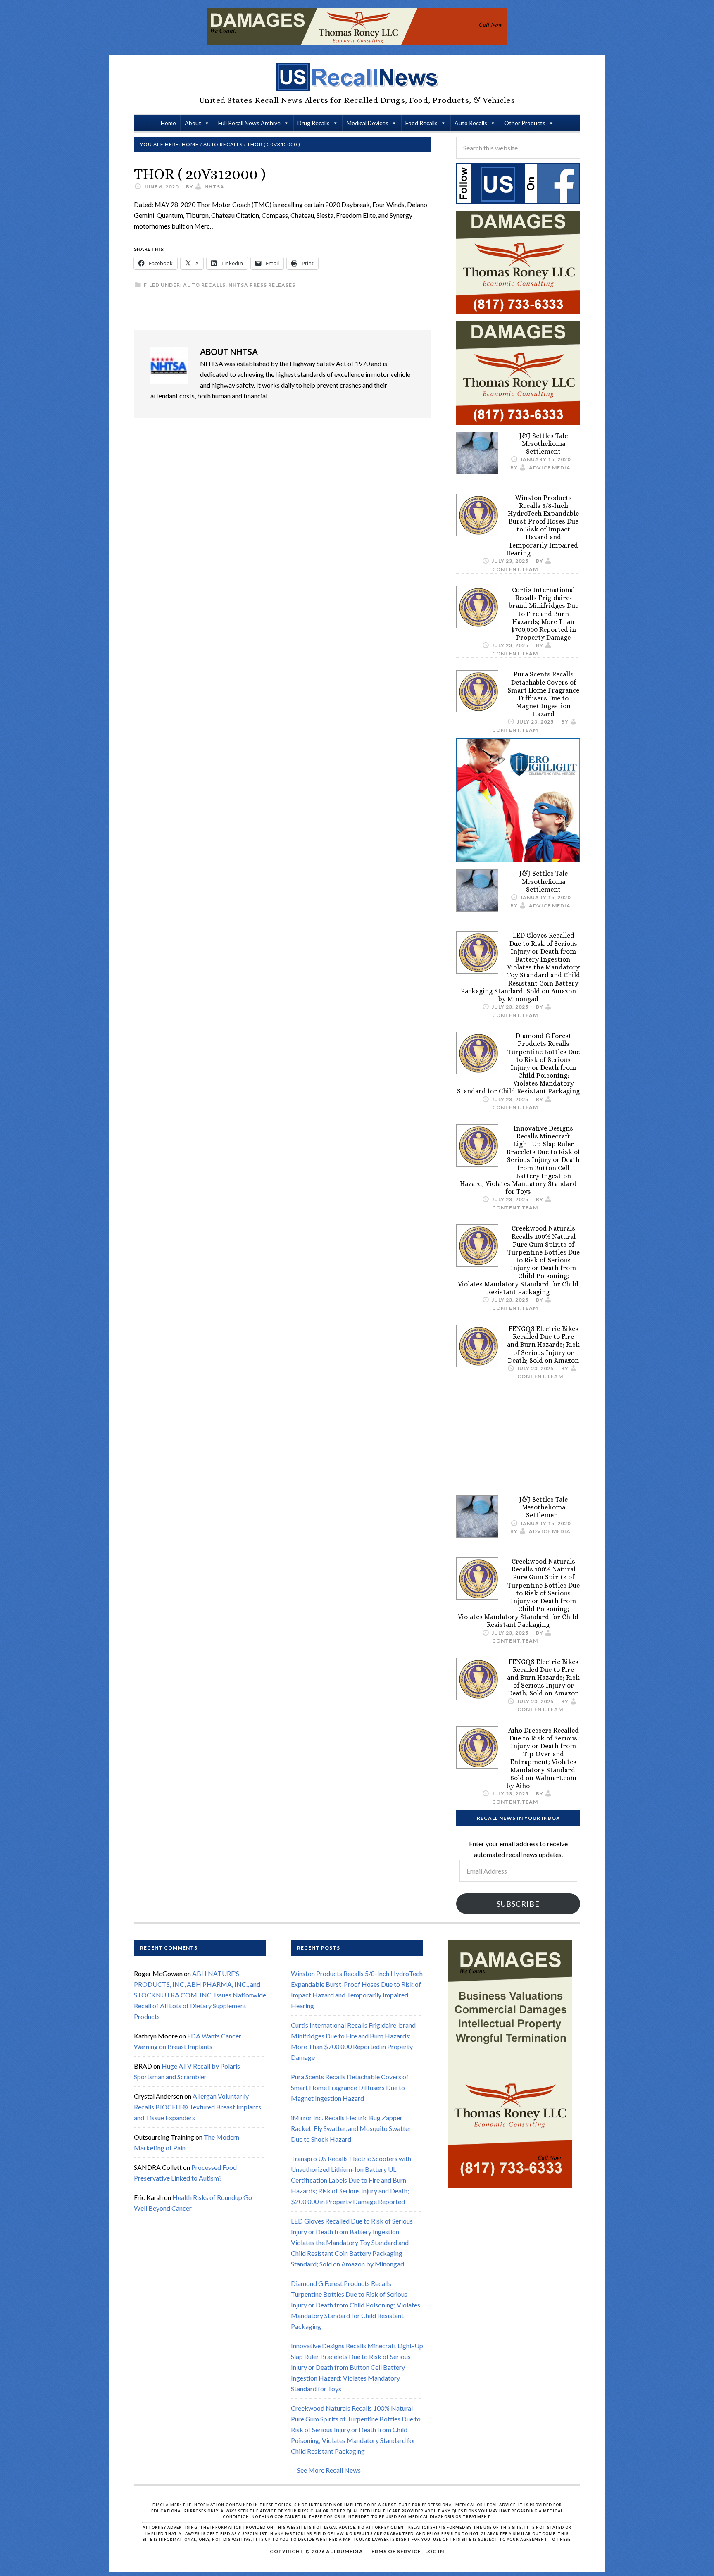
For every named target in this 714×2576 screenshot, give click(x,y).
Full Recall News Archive (249, 123)
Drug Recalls (314, 123)
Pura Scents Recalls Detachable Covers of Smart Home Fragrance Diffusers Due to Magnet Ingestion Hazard (543, 694)
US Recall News (357, 77)
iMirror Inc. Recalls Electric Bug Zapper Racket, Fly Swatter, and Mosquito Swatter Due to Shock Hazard (351, 2129)
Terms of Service (394, 2551)
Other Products (525, 123)
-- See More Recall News (326, 2470)
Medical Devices (368, 123)
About (193, 123)
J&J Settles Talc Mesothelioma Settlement (544, 444)
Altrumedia (345, 2551)
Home (168, 123)
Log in (435, 2551)
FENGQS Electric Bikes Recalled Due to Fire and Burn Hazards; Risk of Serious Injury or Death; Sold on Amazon (543, 1345)
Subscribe (518, 1904)
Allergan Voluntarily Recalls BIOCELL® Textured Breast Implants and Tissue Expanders (198, 2107)
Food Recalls (421, 123)
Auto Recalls (471, 123)
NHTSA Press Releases (262, 285)
